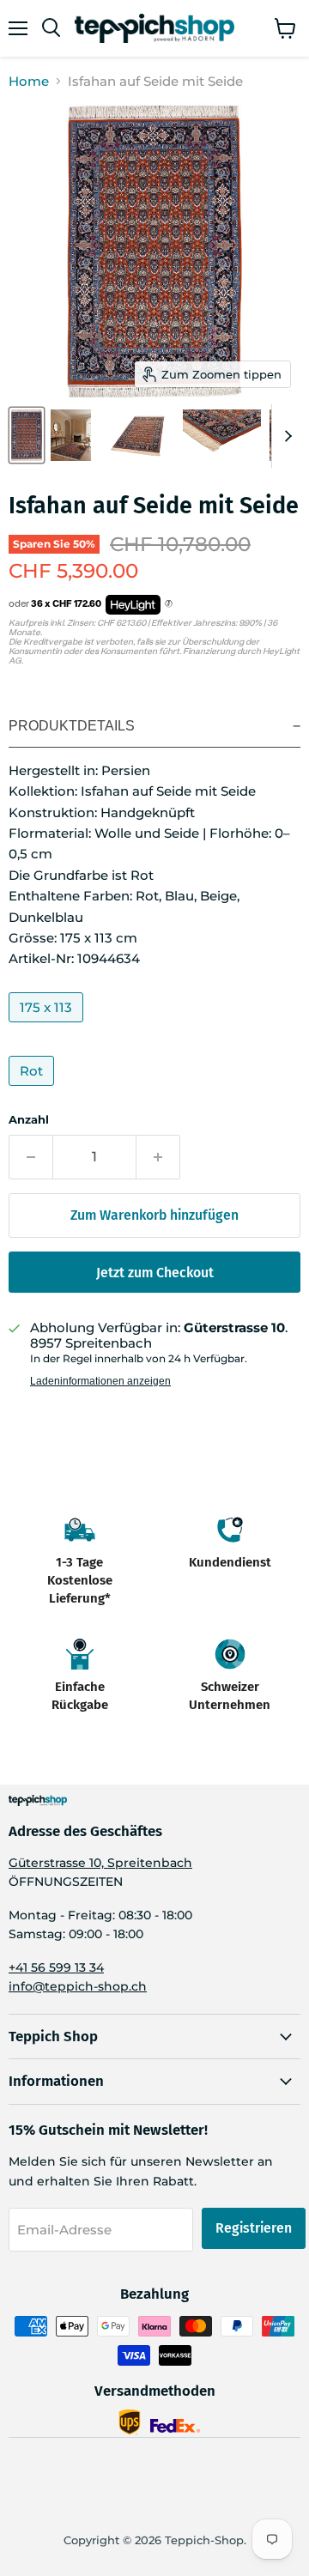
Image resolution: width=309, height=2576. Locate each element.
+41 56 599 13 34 (56, 1967)
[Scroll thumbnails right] (285, 436)
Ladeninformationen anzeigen (100, 1381)
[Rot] (33, 1090)
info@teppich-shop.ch (78, 1986)
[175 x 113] (48, 1026)
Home (29, 81)
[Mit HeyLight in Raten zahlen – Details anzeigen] (169, 604)
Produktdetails (72, 726)
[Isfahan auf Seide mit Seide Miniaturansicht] (27, 435)
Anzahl (29, 1120)
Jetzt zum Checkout (155, 1273)
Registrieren (254, 2228)
